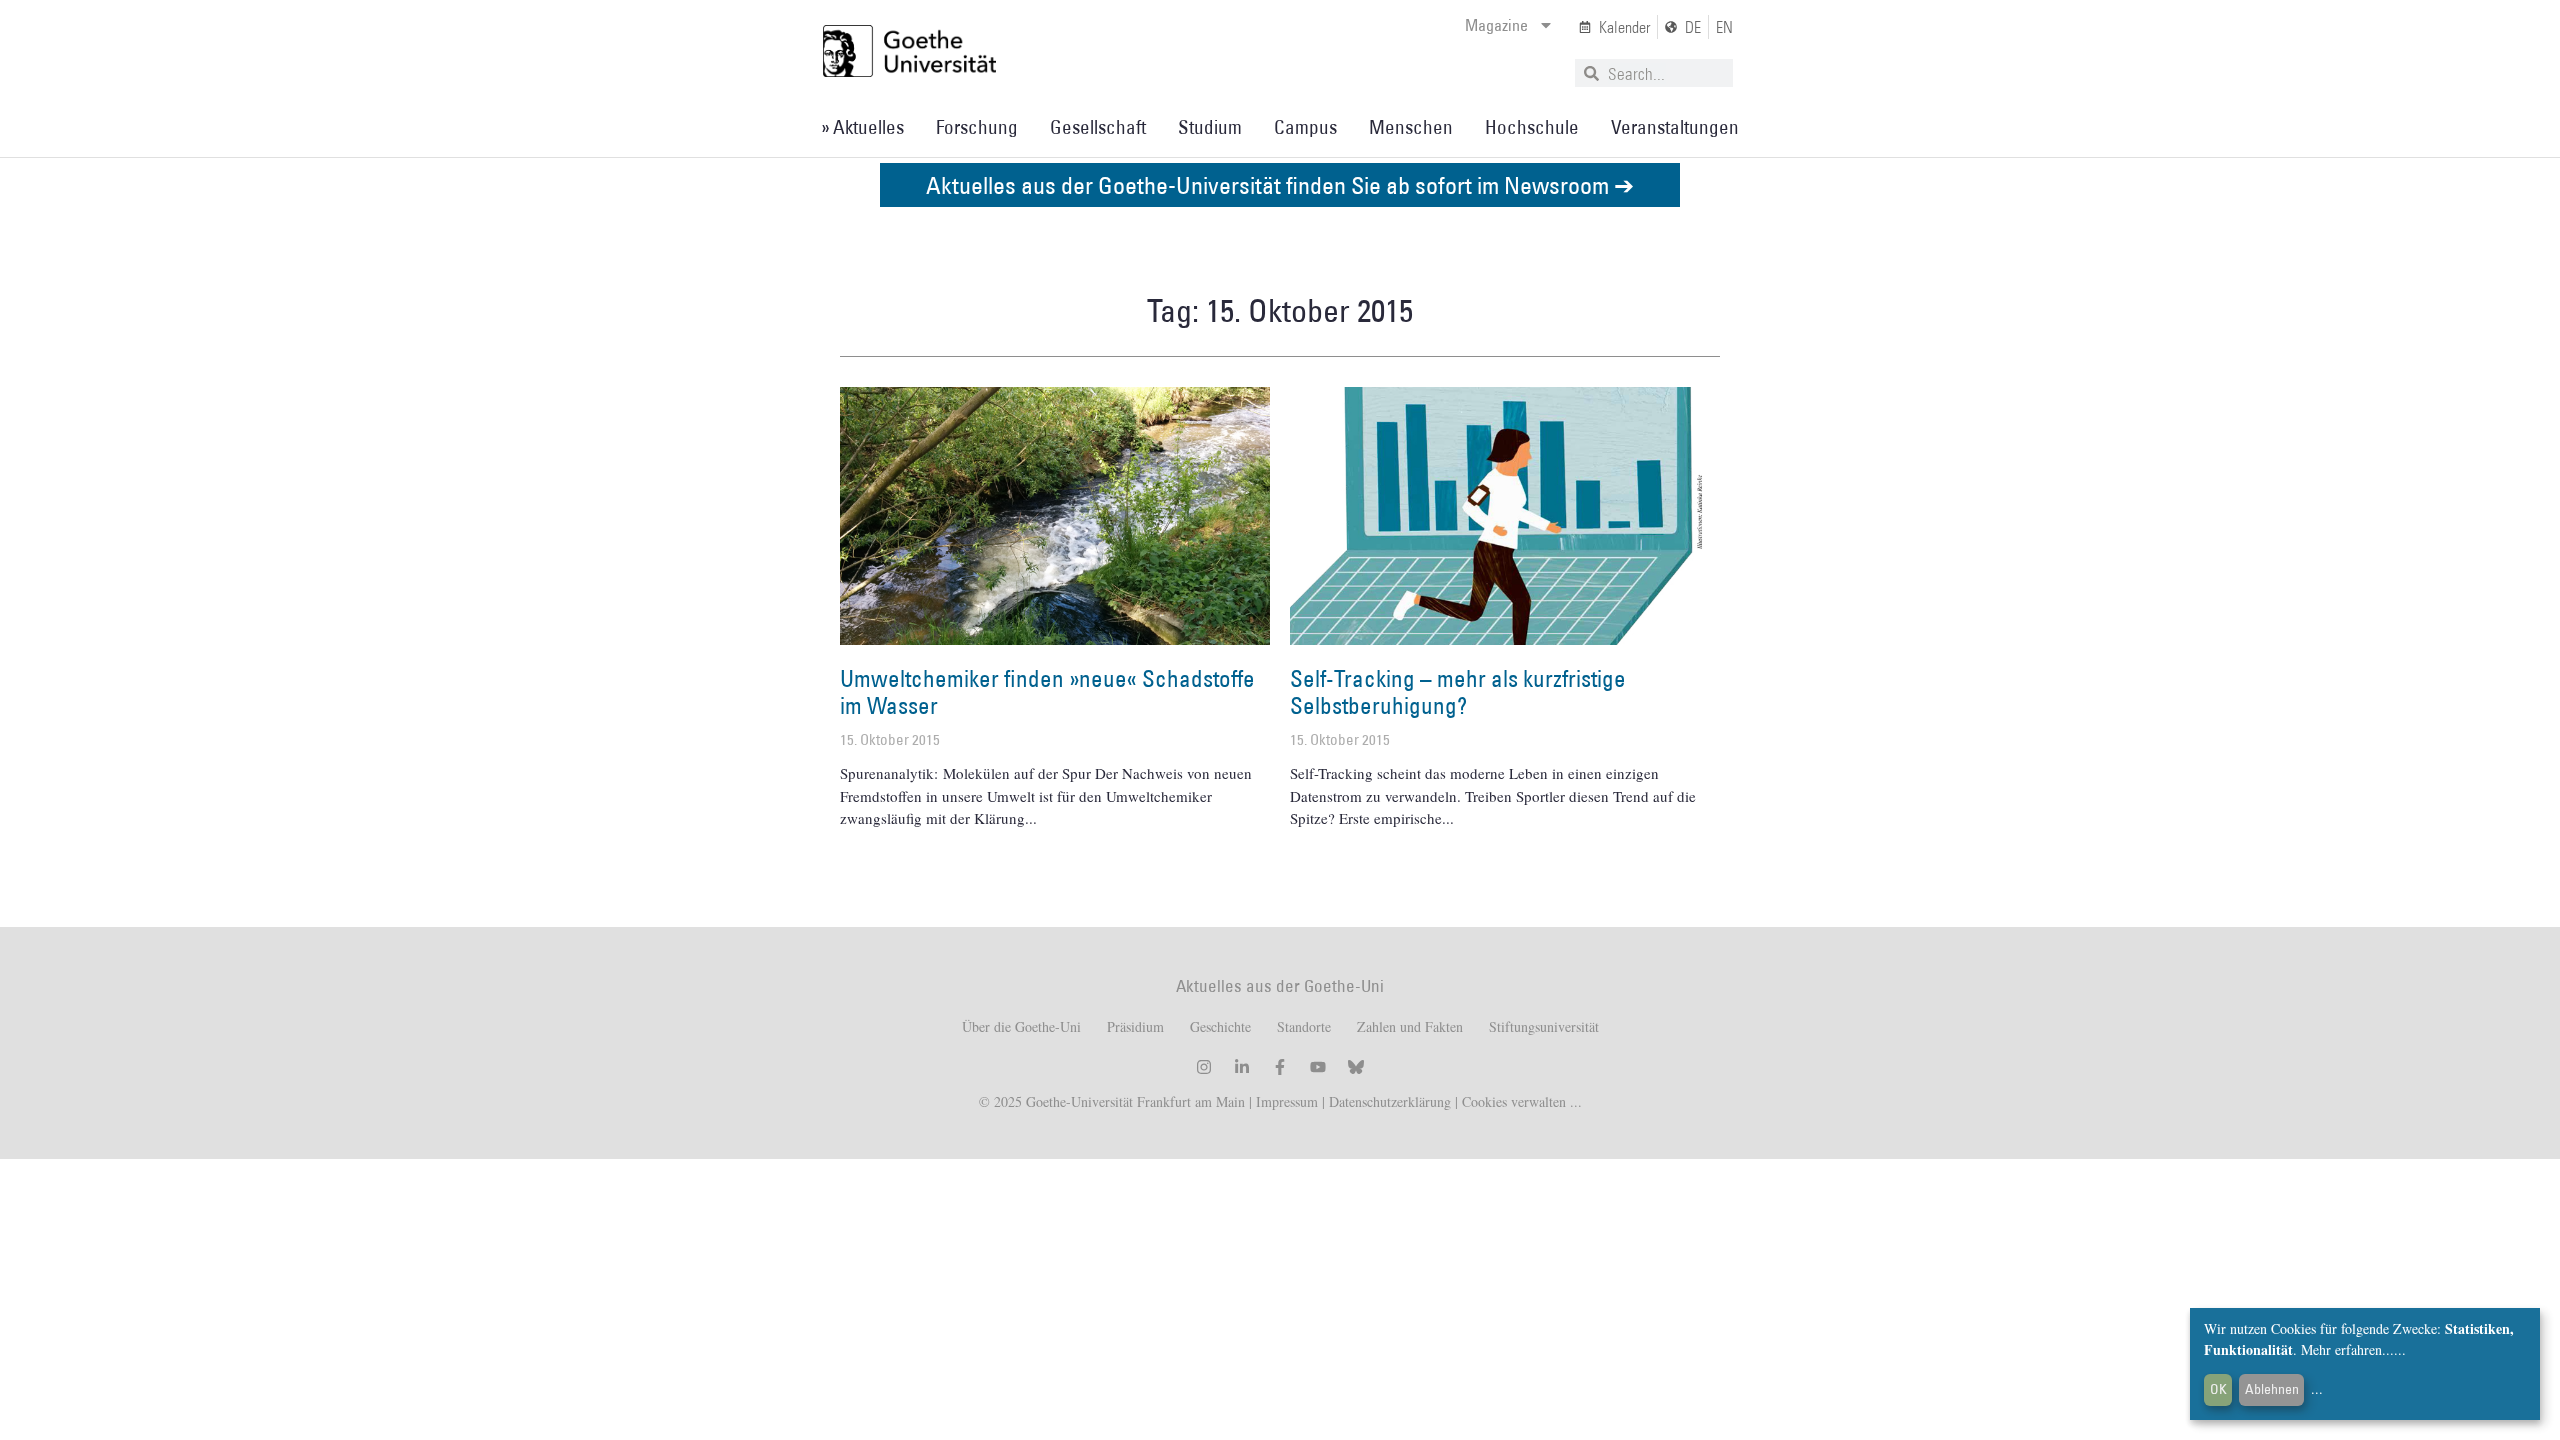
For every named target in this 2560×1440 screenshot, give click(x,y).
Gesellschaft (1098, 127)
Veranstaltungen (1675, 127)
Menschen (1411, 127)
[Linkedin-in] (1242, 1067)
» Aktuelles (862, 127)
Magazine (1496, 25)
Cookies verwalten (1516, 1101)
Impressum (1285, 1101)
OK (2218, 1389)
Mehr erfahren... (2347, 1349)
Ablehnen (2272, 1389)
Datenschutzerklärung (1390, 1101)
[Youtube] (1318, 1067)
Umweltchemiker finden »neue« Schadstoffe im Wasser (1047, 692)
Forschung (977, 127)
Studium (1210, 127)
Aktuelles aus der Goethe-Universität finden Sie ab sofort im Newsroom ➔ (1280, 184)
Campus (1305, 127)
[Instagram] (1204, 1067)
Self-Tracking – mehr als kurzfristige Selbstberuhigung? (1458, 692)
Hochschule (1532, 127)
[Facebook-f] (1280, 1067)
